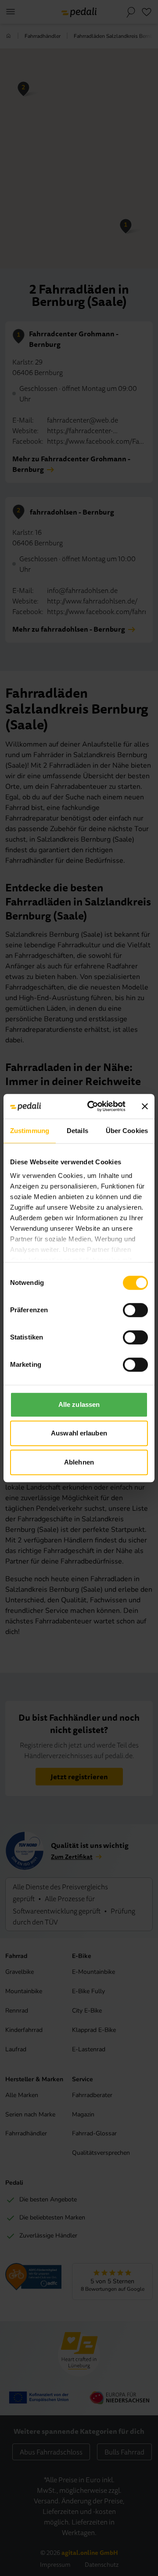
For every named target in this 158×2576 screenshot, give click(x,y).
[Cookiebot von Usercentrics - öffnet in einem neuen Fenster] (93, 1106)
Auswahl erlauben (79, 1433)
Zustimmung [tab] (30, 1131)
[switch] (135, 1310)
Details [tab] (77, 1131)
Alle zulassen (79, 1404)
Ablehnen (79, 1462)
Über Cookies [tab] (127, 1131)
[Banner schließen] (145, 1106)
